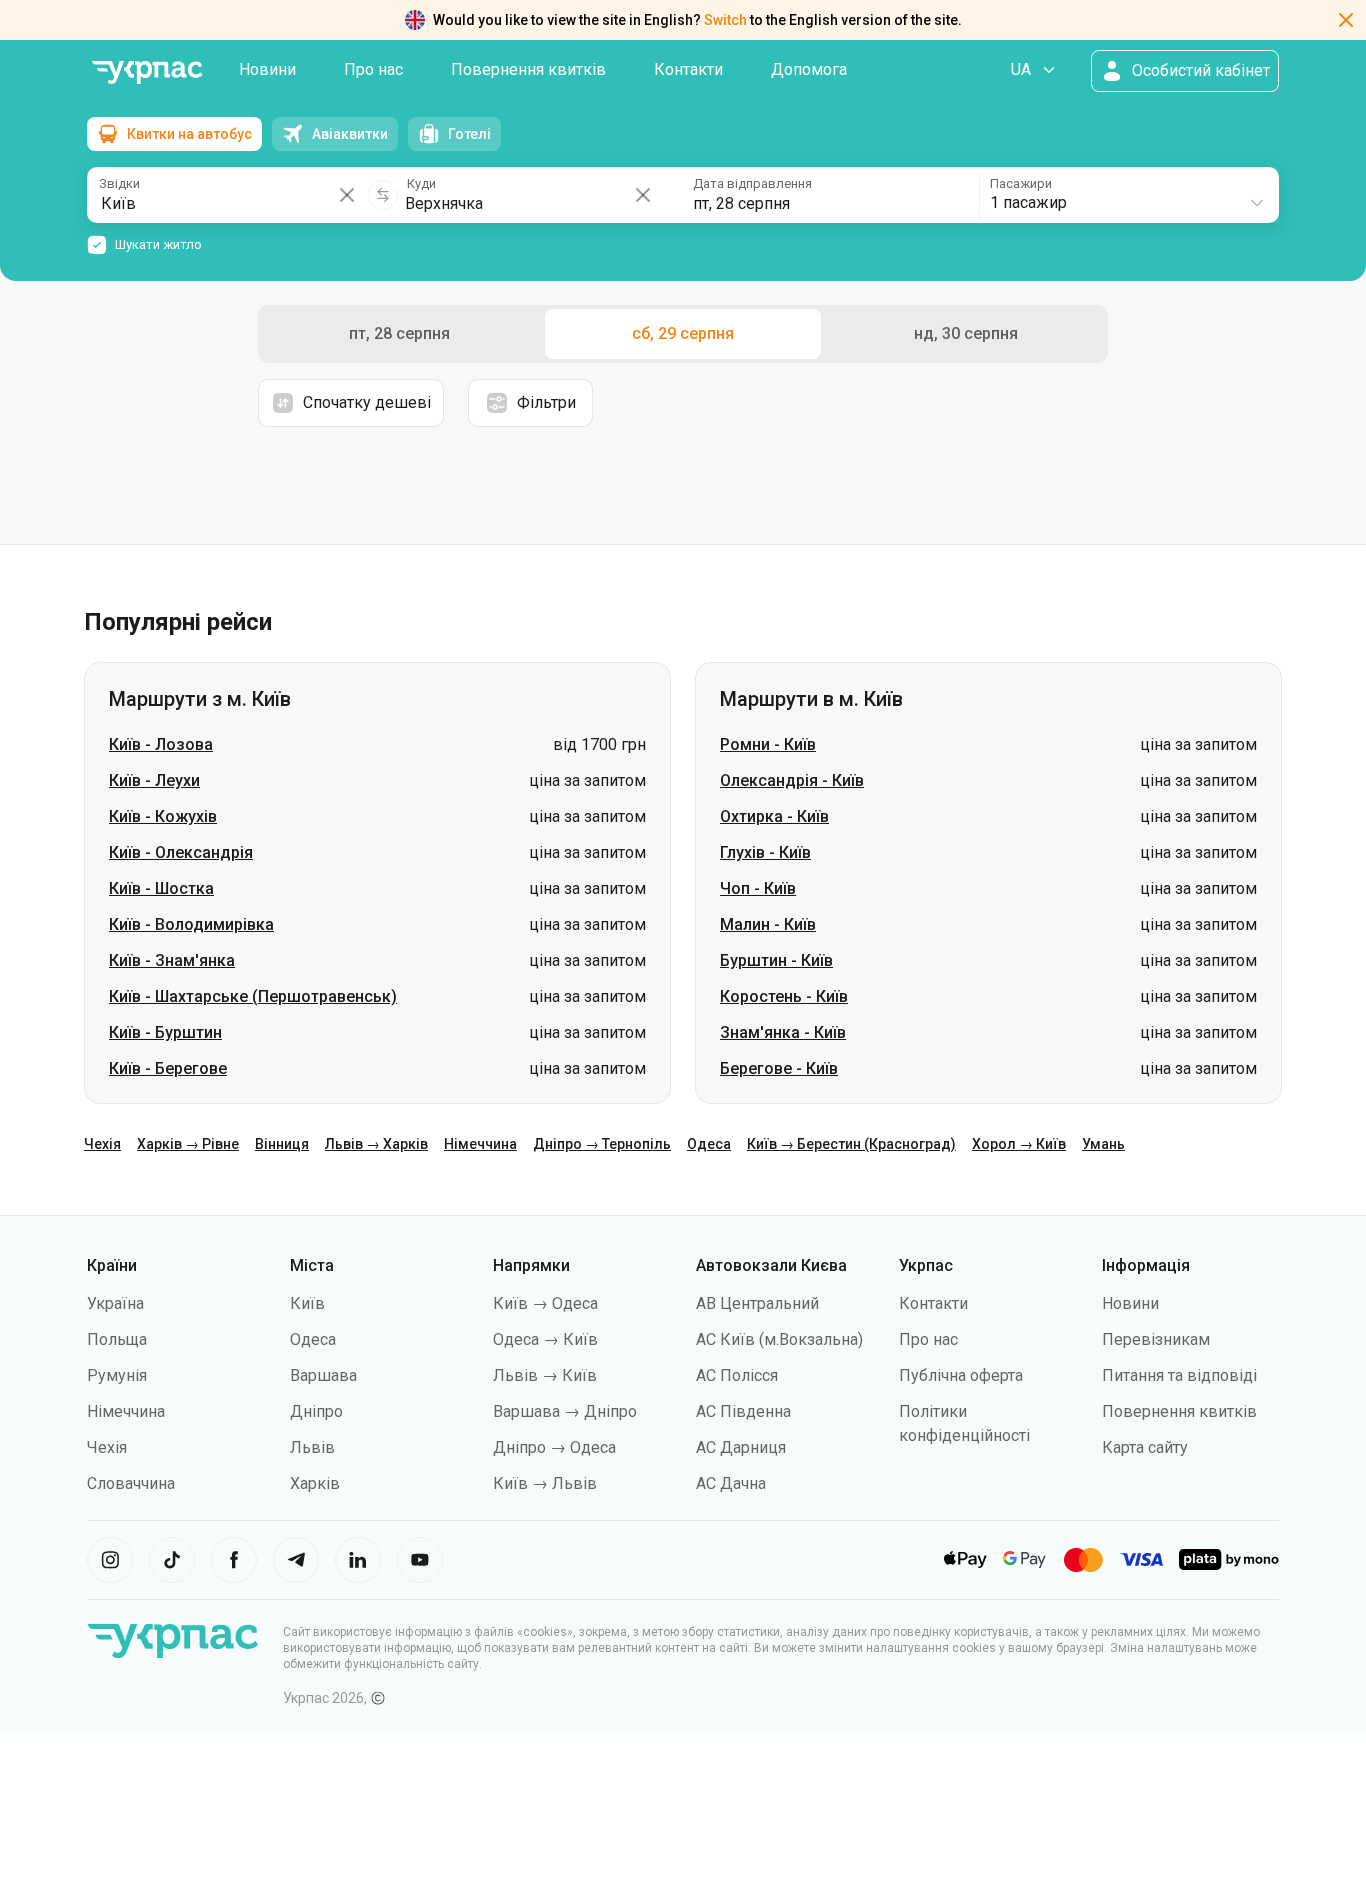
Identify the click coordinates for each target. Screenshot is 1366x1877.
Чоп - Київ (758, 888)
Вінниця (282, 1144)
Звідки (119, 183)
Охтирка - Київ (774, 816)
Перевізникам (1156, 1339)
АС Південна (743, 1411)
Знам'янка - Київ (783, 1032)
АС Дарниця (741, 1447)
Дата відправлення (752, 183)
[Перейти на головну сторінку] (147, 72)
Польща (117, 1339)
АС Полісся (737, 1375)
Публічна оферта (961, 1375)
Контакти (688, 69)
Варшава (323, 1375)
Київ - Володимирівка (191, 924)
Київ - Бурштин (165, 1032)
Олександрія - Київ (792, 780)
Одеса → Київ (545, 1339)
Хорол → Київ (1019, 1144)
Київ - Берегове (168, 1068)
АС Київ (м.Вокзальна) (779, 1339)
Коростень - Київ (784, 996)
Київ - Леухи (154, 780)
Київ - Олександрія (181, 852)
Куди (421, 183)
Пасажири (1021, 183)
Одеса (709, 1144)
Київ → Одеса (545, 1303)
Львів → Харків (376, 1144)
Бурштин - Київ (776, 960)
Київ (307, 1303)
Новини (267, 69)
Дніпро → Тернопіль (602, 1144)
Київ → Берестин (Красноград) (851, 1144)
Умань (1103, 1144)
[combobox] (1128, 195)
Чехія (102, 1144)
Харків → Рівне (188, 1144)
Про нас (373, 69)
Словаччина (131, 1483)
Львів (312, 1447)
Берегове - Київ (779, 1068)
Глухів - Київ (765, 852)
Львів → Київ (545, 1375)
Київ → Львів (545, 1483)
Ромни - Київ (768, 744)
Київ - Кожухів (163, 816)
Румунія (117, 1375)
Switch (725, 20)
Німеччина (480, 1144)
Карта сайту (1145, 1447)
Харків (315, 1483)
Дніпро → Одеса (554, 1447)
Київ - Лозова (161, 744)
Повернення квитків (528, 69)
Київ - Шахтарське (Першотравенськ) (253, 996)
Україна (115, 1303)
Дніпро (316, 1411)
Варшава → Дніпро (565, 1411)
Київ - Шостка (161, 888)
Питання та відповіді (1179, 1375)
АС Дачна (731, 1483)
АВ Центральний (757, 1303)
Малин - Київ (768, 924)
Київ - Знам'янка (172, 960)
